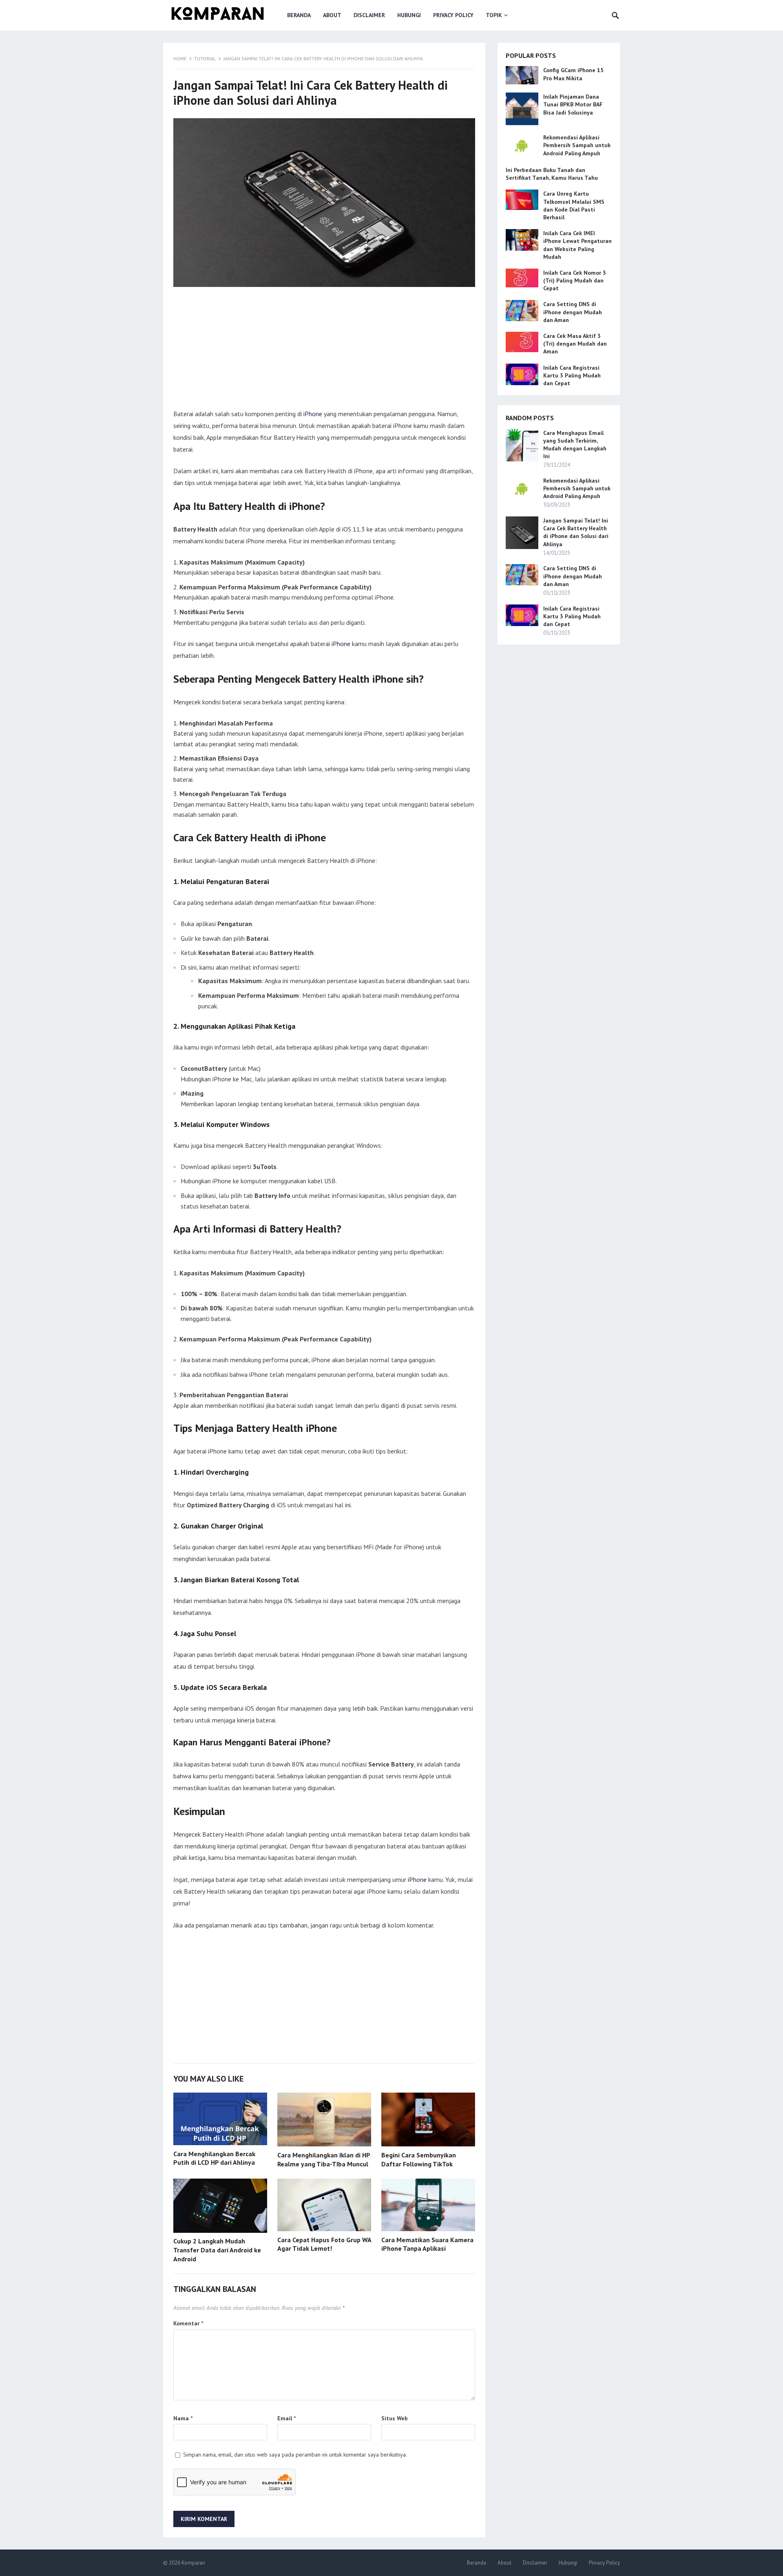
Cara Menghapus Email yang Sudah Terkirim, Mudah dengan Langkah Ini (575, 445)
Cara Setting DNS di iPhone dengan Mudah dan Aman (573, 312)
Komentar (188, 2323)
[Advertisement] (324, 351)
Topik (494, 15)
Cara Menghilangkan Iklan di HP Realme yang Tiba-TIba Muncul (324, 2159)
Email (286, 2418)
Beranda (299, 15)
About (332, 15)
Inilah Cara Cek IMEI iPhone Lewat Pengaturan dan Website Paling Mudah (577, 245)
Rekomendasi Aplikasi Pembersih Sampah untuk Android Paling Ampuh (577, 145)
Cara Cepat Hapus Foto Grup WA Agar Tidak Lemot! (324, 2244)
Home (180, 58)
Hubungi (409, 15)
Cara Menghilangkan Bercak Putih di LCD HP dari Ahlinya (214, 2158)
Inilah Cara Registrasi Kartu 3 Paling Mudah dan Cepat (572, 375)
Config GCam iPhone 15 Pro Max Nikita (573, 74)
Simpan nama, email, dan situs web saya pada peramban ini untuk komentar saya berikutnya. (295, 2455)
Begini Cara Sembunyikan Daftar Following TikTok (419, 2159)
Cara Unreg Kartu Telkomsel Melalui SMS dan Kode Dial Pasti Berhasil (574, 205)
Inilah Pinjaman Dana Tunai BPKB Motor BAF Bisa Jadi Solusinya (573, 104)
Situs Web (395, 2418)
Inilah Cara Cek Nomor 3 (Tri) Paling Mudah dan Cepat (575, 280)
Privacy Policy (453, 15)
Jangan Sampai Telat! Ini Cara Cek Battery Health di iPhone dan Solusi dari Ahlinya (576, 532)
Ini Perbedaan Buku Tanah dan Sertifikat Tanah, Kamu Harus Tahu (552, 174)
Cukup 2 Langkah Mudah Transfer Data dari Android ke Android (217, 2250)
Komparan (193, 2563)
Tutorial (205, 58)
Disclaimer (369, 15)
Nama (183, 2418)
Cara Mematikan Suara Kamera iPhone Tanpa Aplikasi (427, 2244)
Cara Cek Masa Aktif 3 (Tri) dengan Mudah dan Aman (575, 344)
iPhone (313, 414)
